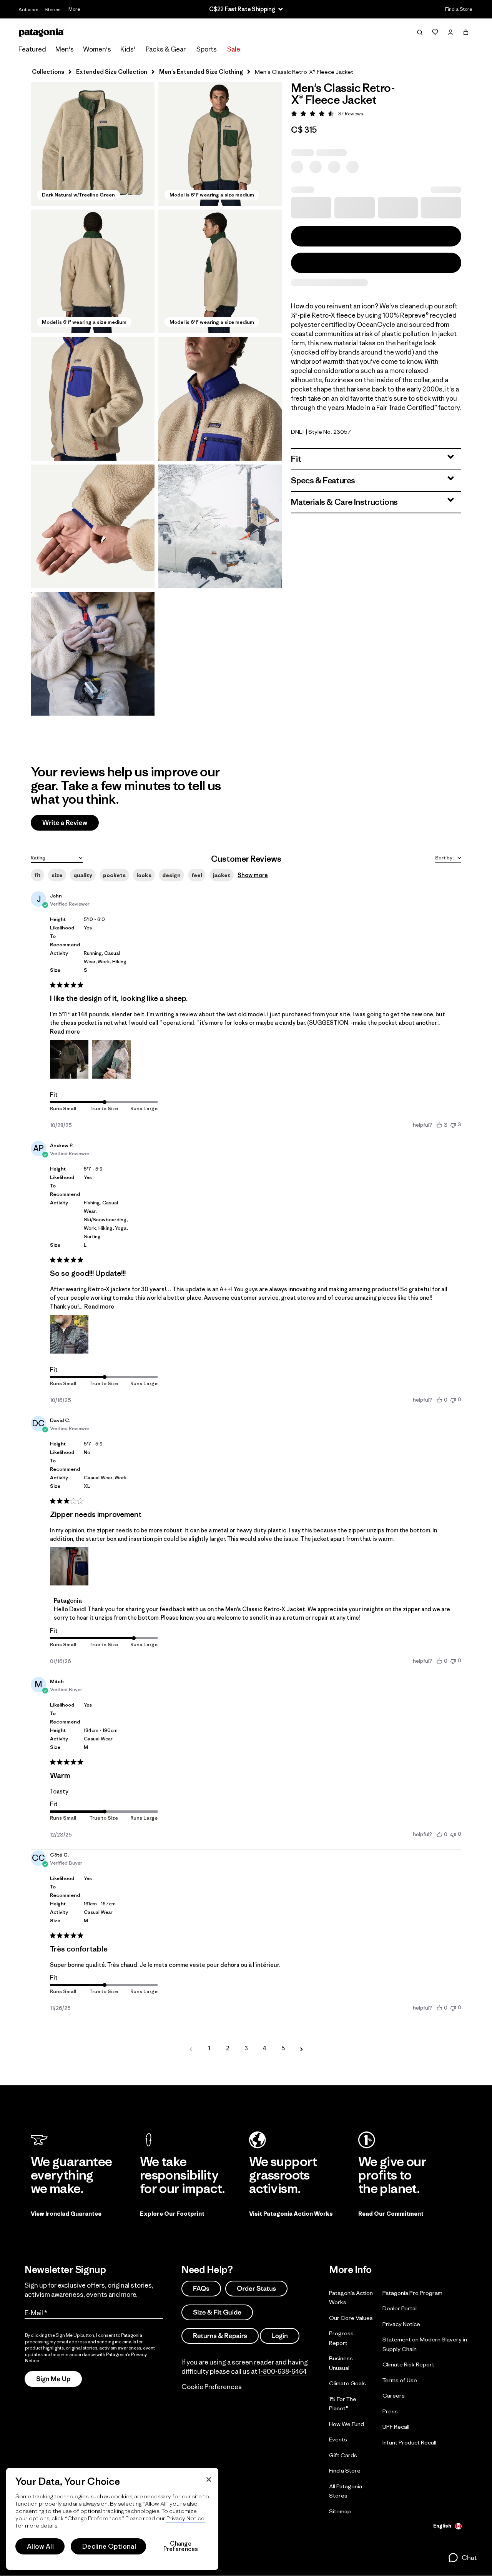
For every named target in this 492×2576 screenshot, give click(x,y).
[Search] (420, 32)
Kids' (128, 49)
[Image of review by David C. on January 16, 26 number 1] (69, 1566)
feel (197, 875)
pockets (114, 875)
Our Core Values (351, 2318)
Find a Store (459, 9)
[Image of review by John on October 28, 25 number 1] (69, 1059)
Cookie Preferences (212, 2387)
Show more (253, 875)
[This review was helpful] (439, 1125)
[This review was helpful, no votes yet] (439, 1400)
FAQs (201, 2289)
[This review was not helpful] (453, 1125)
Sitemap (340, 2511)
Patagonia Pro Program (412, 2293)
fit (37, 875)
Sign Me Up (53, 2379)
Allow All (40, 2546)
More (74, 9)
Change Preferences (181, 2546)
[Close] (209, 2479)
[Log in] (450, 32)
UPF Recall (396, 2427)
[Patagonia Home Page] (42, 32)
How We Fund (347, 2424)
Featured (32, 49)
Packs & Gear (166, 49)
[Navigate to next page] (301, 2048)
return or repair (307, 1618)
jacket (222, 875)
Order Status (256, 2289)
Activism (28, 9)
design (171, 875)
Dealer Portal (400, 2308)
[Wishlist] (435, 32)
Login (280, 2336)
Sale (234, 49)
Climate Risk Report (408, 2364)
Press (390, 2411)
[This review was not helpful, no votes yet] (453, 1400)
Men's (65, 49)
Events (338, 2439)
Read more (65, 1032)
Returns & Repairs (220, 2336)
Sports (207, 49)
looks (144, 875)
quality (83, 875)
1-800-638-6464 (283, 2371)
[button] (93, 144)
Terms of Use (400, 2380)
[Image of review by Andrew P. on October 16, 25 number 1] (69, 1334)
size (57, 875)
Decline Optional (109, 2546)
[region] (112, 2519)
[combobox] (57, 857)
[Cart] (466, 32)
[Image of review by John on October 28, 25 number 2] (111, 1059)
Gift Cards (343, 2455)
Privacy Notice (401, 2324)
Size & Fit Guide (217, 2312)
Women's (97, 49)
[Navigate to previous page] (191, 2048)
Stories (53, 9)
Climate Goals (347, 2383)
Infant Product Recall (409, 2442)
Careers (394, 2395)
